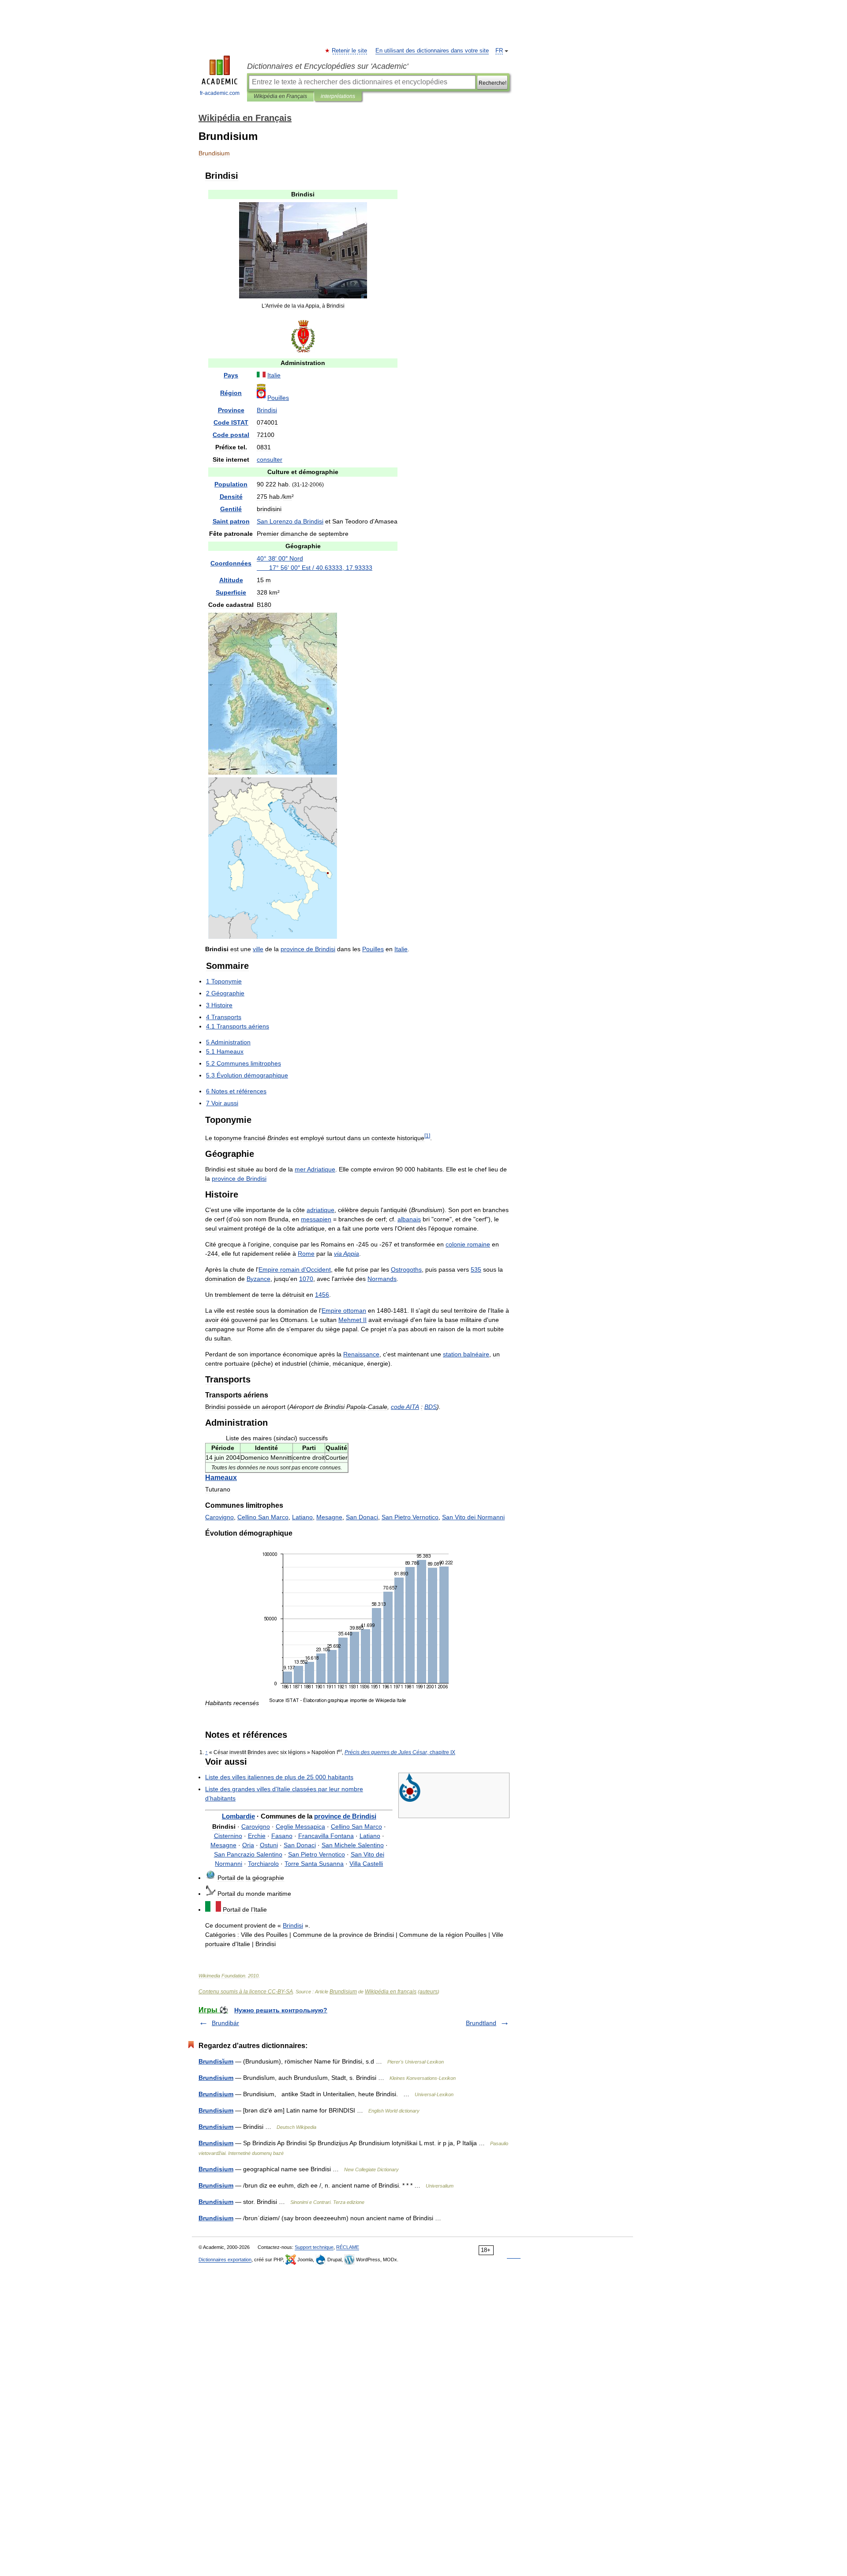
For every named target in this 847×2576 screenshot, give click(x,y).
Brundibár (225, 2023)
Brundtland (481, 2023)
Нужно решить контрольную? (281, 2010)
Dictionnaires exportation (225, 2260)
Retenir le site (350, 51)
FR (499, 51)
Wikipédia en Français (280, 96)
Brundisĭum (216, 2061)
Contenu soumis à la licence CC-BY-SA (246, 1992)
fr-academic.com (220, 93)
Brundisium (343, 1992)
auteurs (429, 1992)
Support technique (314, 2247)
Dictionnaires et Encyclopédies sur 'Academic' (328, 66)
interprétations (338, 96)
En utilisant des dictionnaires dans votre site (432, 51)
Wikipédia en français (391, 1992)
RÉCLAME (348, 2247)
